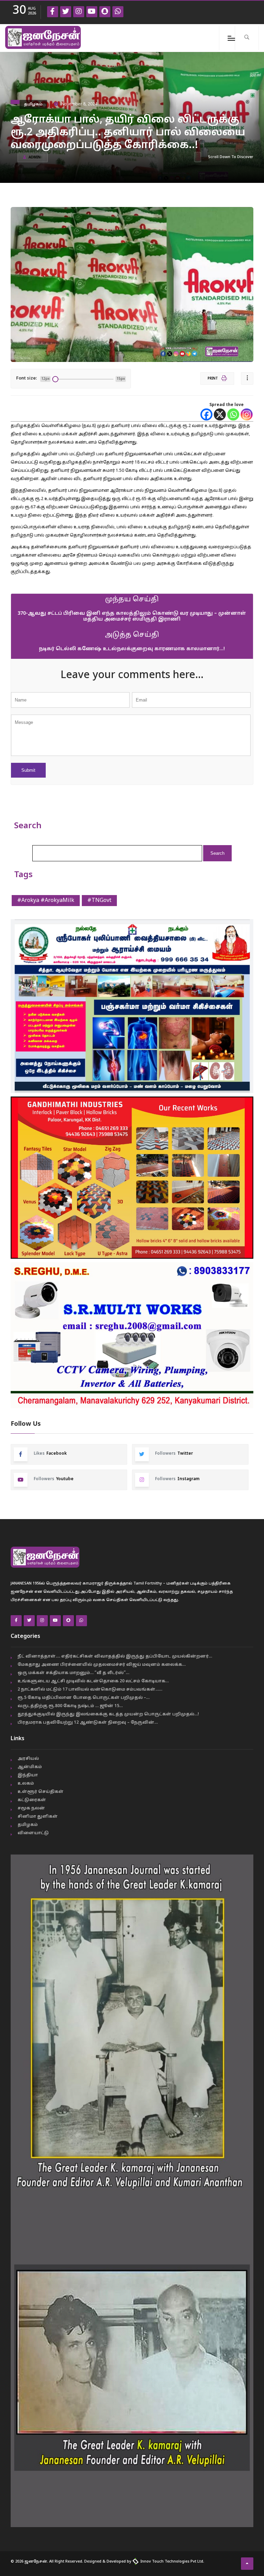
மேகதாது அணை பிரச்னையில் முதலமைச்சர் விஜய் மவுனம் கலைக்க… (102, 1665)
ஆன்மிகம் (30, 1767)
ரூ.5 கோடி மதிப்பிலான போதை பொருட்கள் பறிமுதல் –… (84, 1698)
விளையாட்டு (33, 1833)
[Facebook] (206, 414)
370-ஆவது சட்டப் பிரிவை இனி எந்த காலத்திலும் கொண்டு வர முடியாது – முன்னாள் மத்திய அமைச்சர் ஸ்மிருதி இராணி (132, 616)
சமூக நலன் (31, 1808)
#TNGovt (99, 901)
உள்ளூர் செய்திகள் (41, 1792)
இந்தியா (28, 1775)
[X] (220, 414)
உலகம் (26, 1784)
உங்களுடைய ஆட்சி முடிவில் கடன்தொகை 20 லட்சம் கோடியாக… (93, 1681)
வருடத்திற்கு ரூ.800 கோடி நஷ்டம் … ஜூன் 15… (70, 1706)
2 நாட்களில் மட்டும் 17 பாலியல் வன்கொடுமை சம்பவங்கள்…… (90, 1690)
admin (35, 158)
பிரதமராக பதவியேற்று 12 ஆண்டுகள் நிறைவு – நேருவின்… (88, 1723)
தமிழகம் (33, 104)
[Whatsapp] (233, 414)
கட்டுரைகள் (32, 1800)
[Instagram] (247, 414)
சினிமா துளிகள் (38, 1817)
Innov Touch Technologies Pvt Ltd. (172, 2562)
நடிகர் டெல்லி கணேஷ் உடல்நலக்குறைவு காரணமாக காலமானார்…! (132, 649)
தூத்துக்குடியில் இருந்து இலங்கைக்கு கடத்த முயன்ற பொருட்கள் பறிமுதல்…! (108, 1714)
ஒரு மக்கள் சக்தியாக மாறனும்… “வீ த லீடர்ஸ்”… (73, 1673)
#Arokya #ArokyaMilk (46, 901)
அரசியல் (28, 1759)
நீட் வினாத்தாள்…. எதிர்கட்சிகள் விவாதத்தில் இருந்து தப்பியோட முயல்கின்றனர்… (115, 1656)
